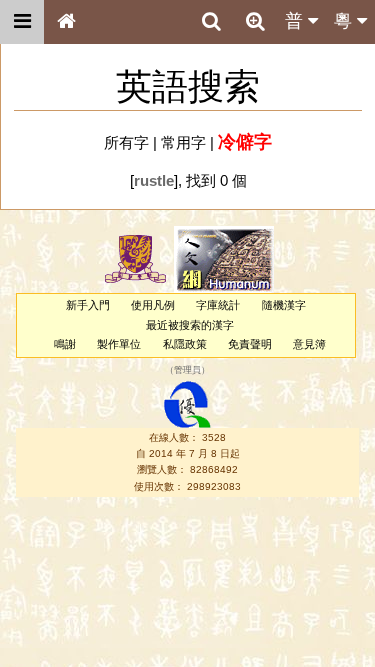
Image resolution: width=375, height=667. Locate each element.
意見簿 (309, 344)
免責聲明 (250, 344)
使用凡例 (153, 305)
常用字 (183, 142)
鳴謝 (65, 344)
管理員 (187, 371)
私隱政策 (185, 344)
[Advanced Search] (255, 21)
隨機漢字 (284, 305)
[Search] (211, 22)
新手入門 (88, 305)
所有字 (126, 142)
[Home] (66, 22)
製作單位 (119, 344)
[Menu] (22, 22)
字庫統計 (218, 305)
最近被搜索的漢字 (190, 325)
